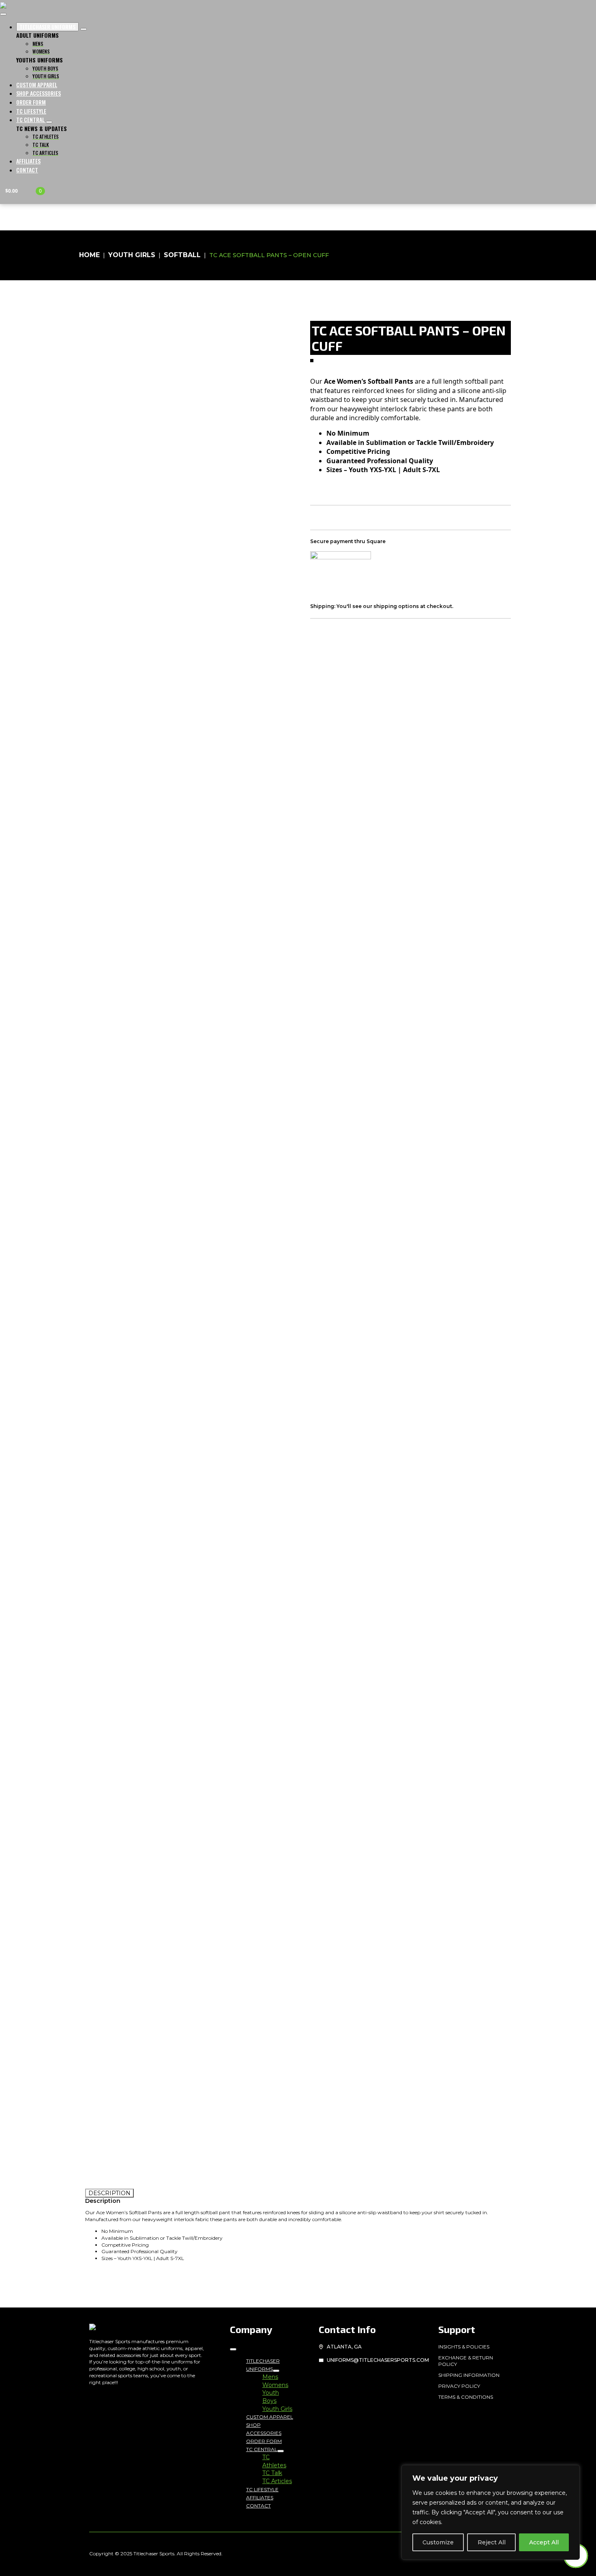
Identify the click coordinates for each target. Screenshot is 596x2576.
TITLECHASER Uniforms (47, 27)
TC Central (31, 119)
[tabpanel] (298, 2230)
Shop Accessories (39, 93)
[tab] (109, 2193)
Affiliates (28, 161)
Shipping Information (469, 2375)
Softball (182, 255)
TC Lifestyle (31, 111)
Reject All (492, 2542)
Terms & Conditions (466, 2397)
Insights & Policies (464, 2347)
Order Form (31, 102)
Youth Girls (132, 255)
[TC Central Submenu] (49, 122)
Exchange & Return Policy (466, 2361)
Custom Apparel (37, 85)
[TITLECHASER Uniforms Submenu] (84, 29)
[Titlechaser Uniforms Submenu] (276, 2371)
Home (89, 255)
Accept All (544, 2542)
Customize (438, 2542)
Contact (27, 170)
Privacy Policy (459, 2386)
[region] (491, 2512)
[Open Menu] (3, 14)
